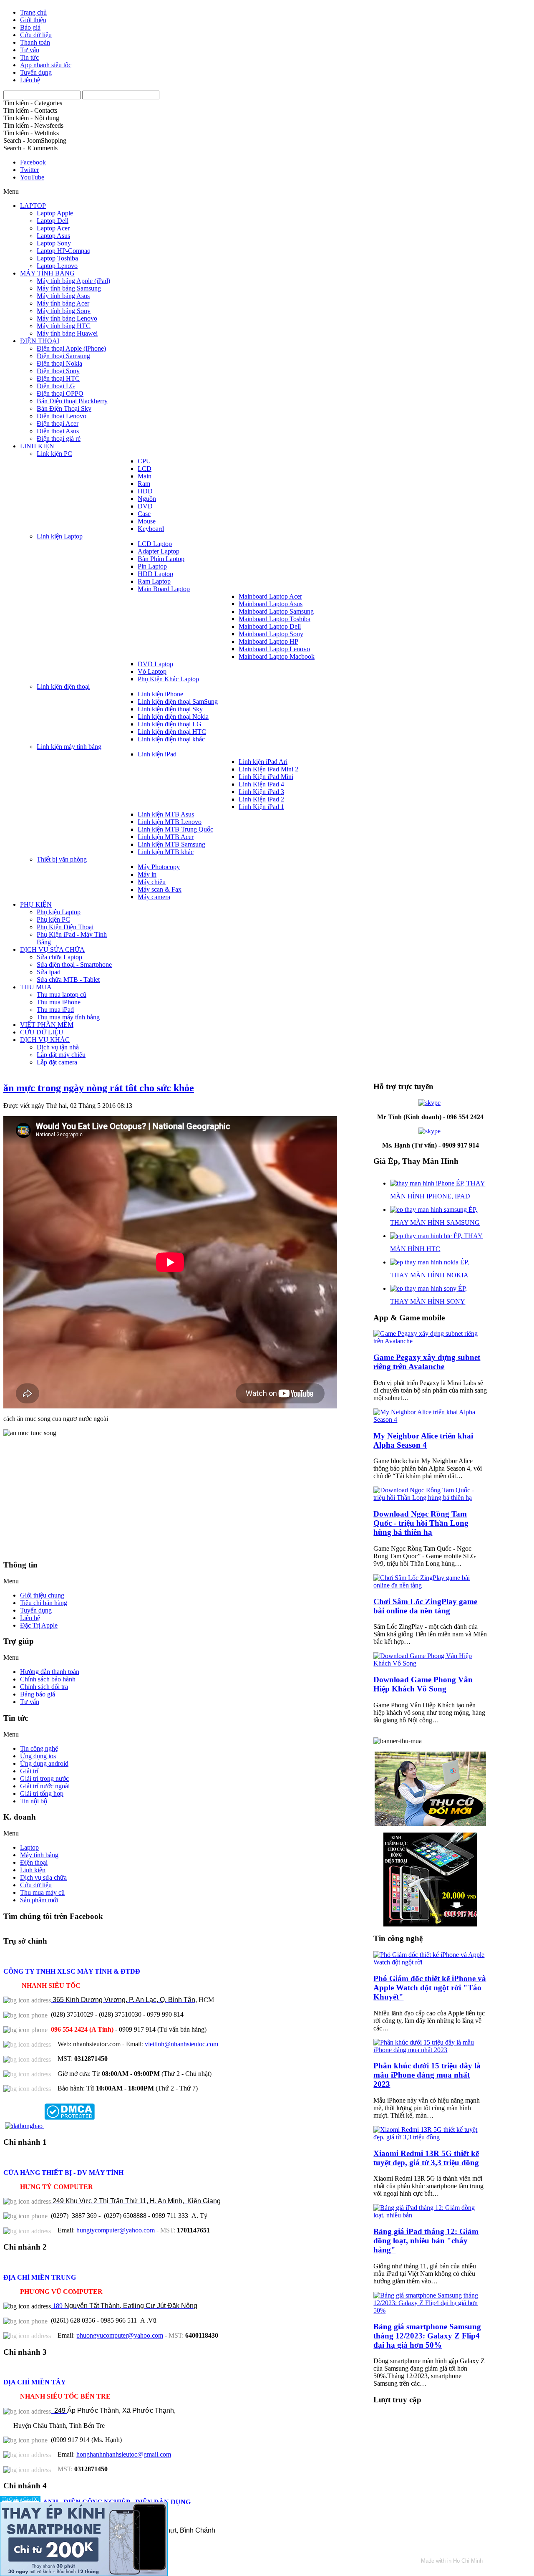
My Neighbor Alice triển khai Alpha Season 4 (423, 1440)
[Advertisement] (188, 1502)
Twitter (29, 170)
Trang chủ (33, 12)
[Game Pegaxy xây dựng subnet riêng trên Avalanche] (430, 1341)
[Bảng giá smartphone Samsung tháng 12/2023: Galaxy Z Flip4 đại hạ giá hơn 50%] (430, 2310)
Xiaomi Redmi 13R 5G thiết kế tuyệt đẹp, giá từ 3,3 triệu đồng (426, 2158)
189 (124, 2306)
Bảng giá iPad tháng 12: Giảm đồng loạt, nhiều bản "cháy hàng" (426, 2241)
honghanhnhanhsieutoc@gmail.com (124, 2454)
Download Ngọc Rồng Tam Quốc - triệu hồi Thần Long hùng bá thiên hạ (421, 1523)
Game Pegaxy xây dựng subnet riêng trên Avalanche (427, 1362)
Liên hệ (30, 80)
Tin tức (29, 57)
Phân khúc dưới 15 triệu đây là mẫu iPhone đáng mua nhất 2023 (427, 2075)
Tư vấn (30, 50)
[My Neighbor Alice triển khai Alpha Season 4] (430, 1419)
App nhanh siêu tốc (46, 65)
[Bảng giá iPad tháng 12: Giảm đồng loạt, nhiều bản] (430, 2215)
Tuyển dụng (36, 72)
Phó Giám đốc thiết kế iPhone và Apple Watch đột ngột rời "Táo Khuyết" (430, 1988)
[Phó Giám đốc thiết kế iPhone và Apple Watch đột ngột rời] (430, 1962)
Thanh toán (35, 42)
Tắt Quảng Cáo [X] (20, 2499)
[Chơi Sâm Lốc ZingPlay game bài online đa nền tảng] (430, 1585)
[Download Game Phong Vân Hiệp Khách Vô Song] (430, 1663)
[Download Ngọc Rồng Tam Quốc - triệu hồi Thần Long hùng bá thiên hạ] (430, 1498)
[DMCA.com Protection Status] (69, 2126)
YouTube (32, 177)
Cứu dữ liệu (36, 35)
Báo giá (30, 27)
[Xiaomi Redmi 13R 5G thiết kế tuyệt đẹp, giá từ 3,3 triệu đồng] (430, 2137)
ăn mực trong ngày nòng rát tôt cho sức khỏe (99, 1088)
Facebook (33, 162)
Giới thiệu (33, 20)
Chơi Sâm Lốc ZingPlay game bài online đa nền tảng (425, 1606)
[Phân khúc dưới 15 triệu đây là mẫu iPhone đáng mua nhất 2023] (430, 2050)
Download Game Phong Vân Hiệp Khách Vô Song (423, 1684)
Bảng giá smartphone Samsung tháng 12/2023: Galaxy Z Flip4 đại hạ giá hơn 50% (427, 2336)
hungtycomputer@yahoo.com (116, 2230)
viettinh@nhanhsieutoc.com (181, 2044)
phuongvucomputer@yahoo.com (120, 2335)
